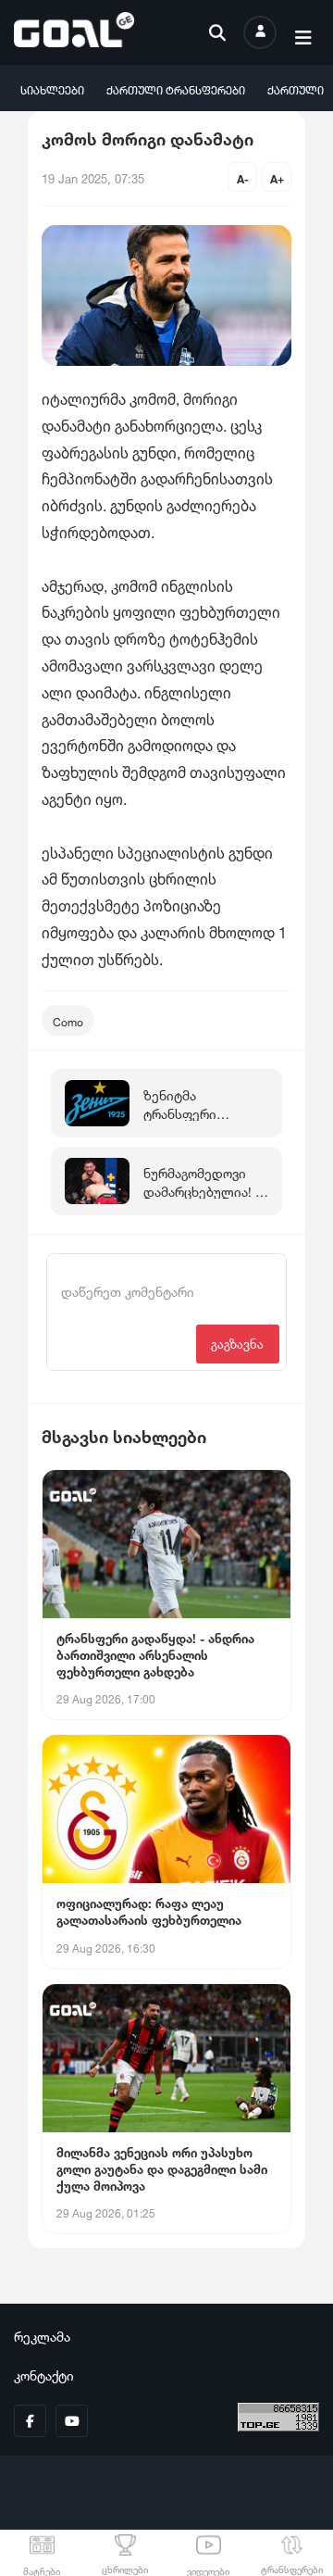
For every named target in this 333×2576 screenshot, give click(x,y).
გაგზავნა (237, 1343)
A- (243, 177)
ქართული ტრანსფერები (176, 88)
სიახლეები (52, 88)
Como (68, 1020)
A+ (277, 177)
